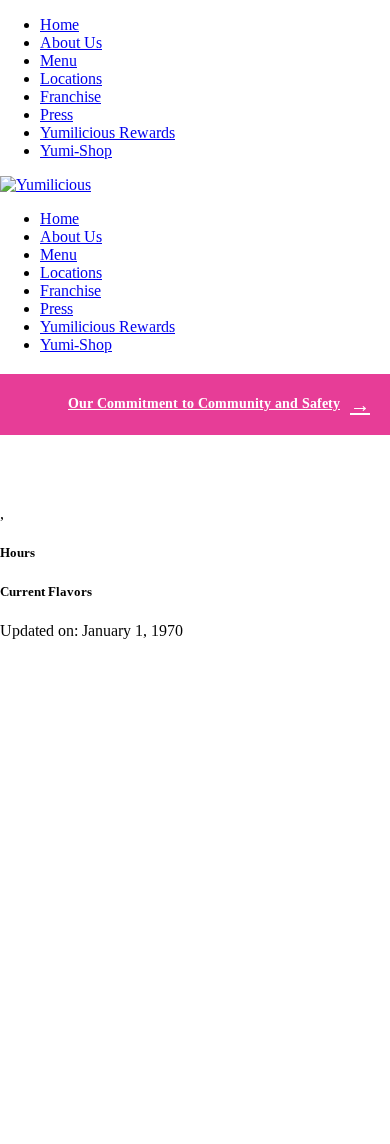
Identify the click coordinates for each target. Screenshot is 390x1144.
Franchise (70, 96)
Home (59, 24)
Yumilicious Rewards (107, 132)
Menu (58, 60)
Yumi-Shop (76, 150)
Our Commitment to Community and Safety (204, 403)
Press (56, 114)
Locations (71, 78)
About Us (71, 42)
